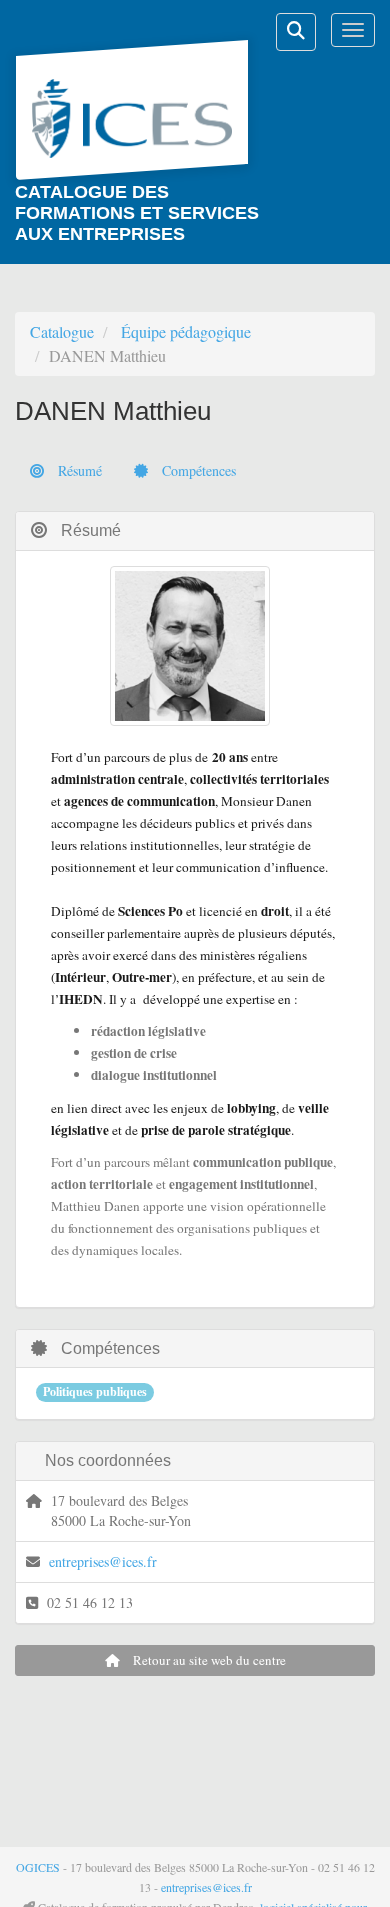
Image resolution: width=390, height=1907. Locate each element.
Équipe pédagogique (186, 331)
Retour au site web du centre (208, 1660)
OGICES (38, 1867)
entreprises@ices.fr (103, 1561)
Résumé (78, 470)
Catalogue (62, 331)
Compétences (197, 470)
